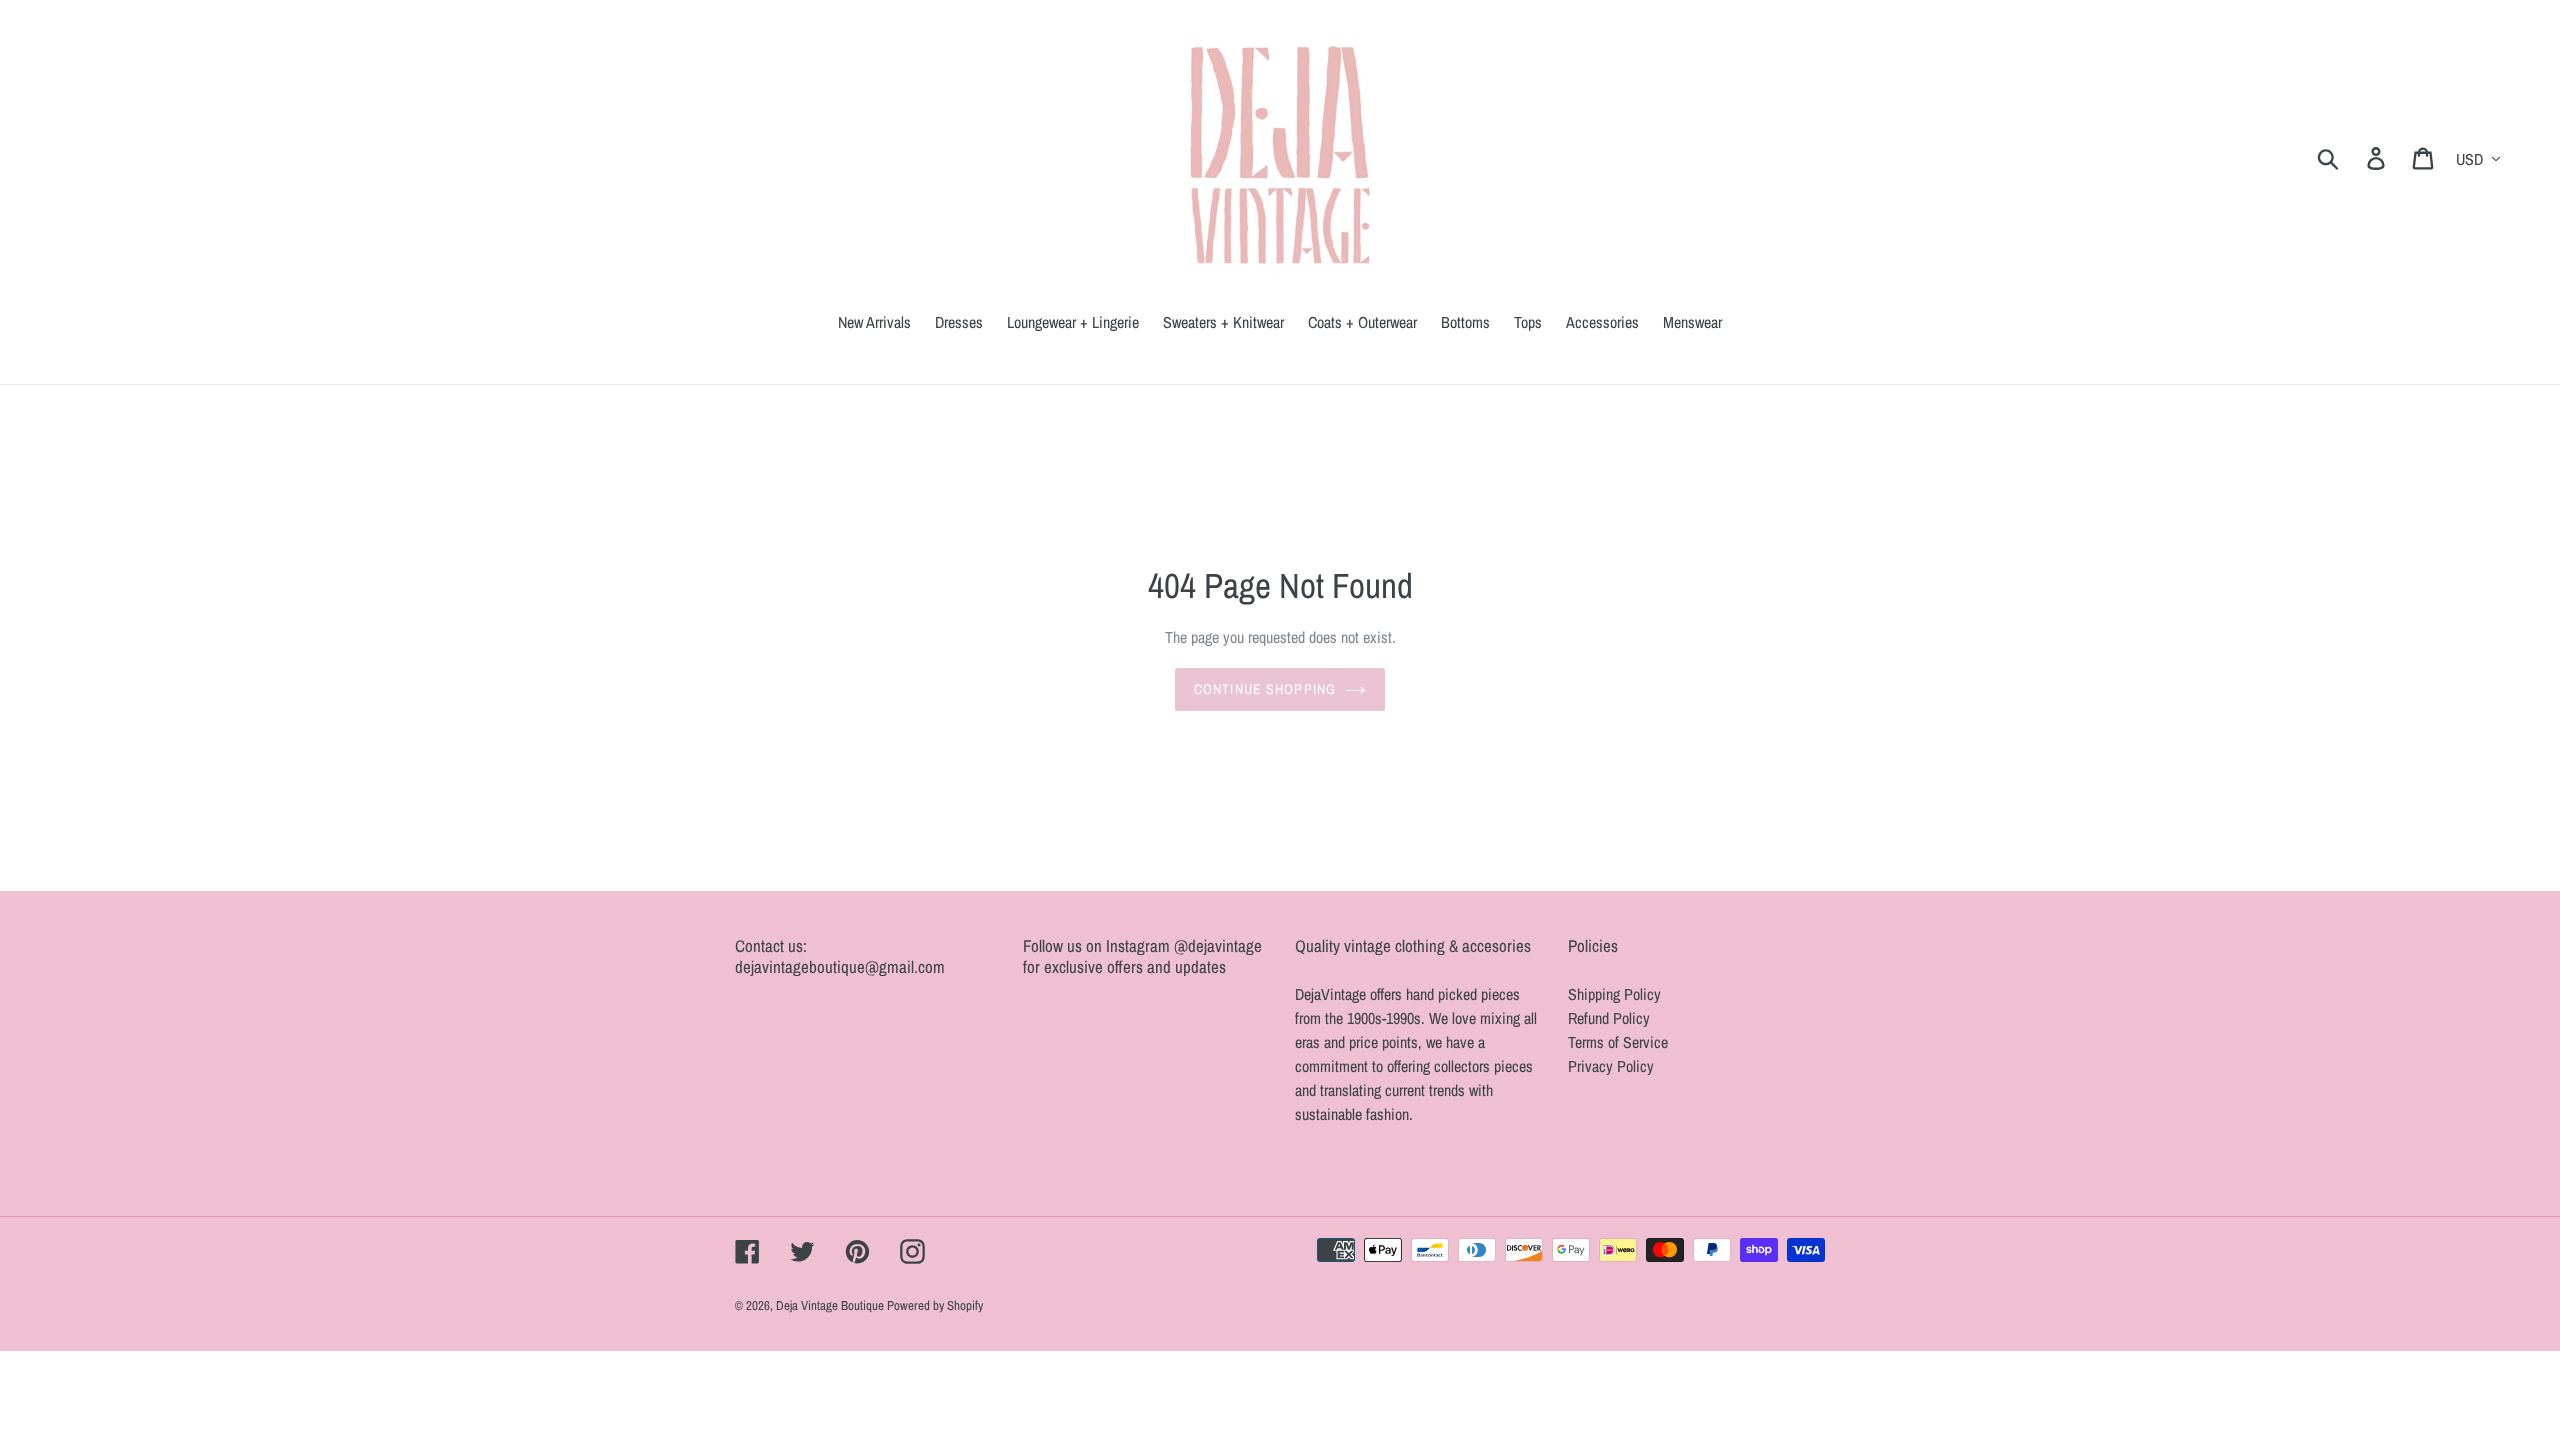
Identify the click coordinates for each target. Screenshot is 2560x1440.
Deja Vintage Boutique (831, 1305)
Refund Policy (1609, 1018)
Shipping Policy (1614, 994)
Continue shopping (1265, 689)
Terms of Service (1618, 1042)
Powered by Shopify (935, 1305)
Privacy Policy (1611, 1066)
